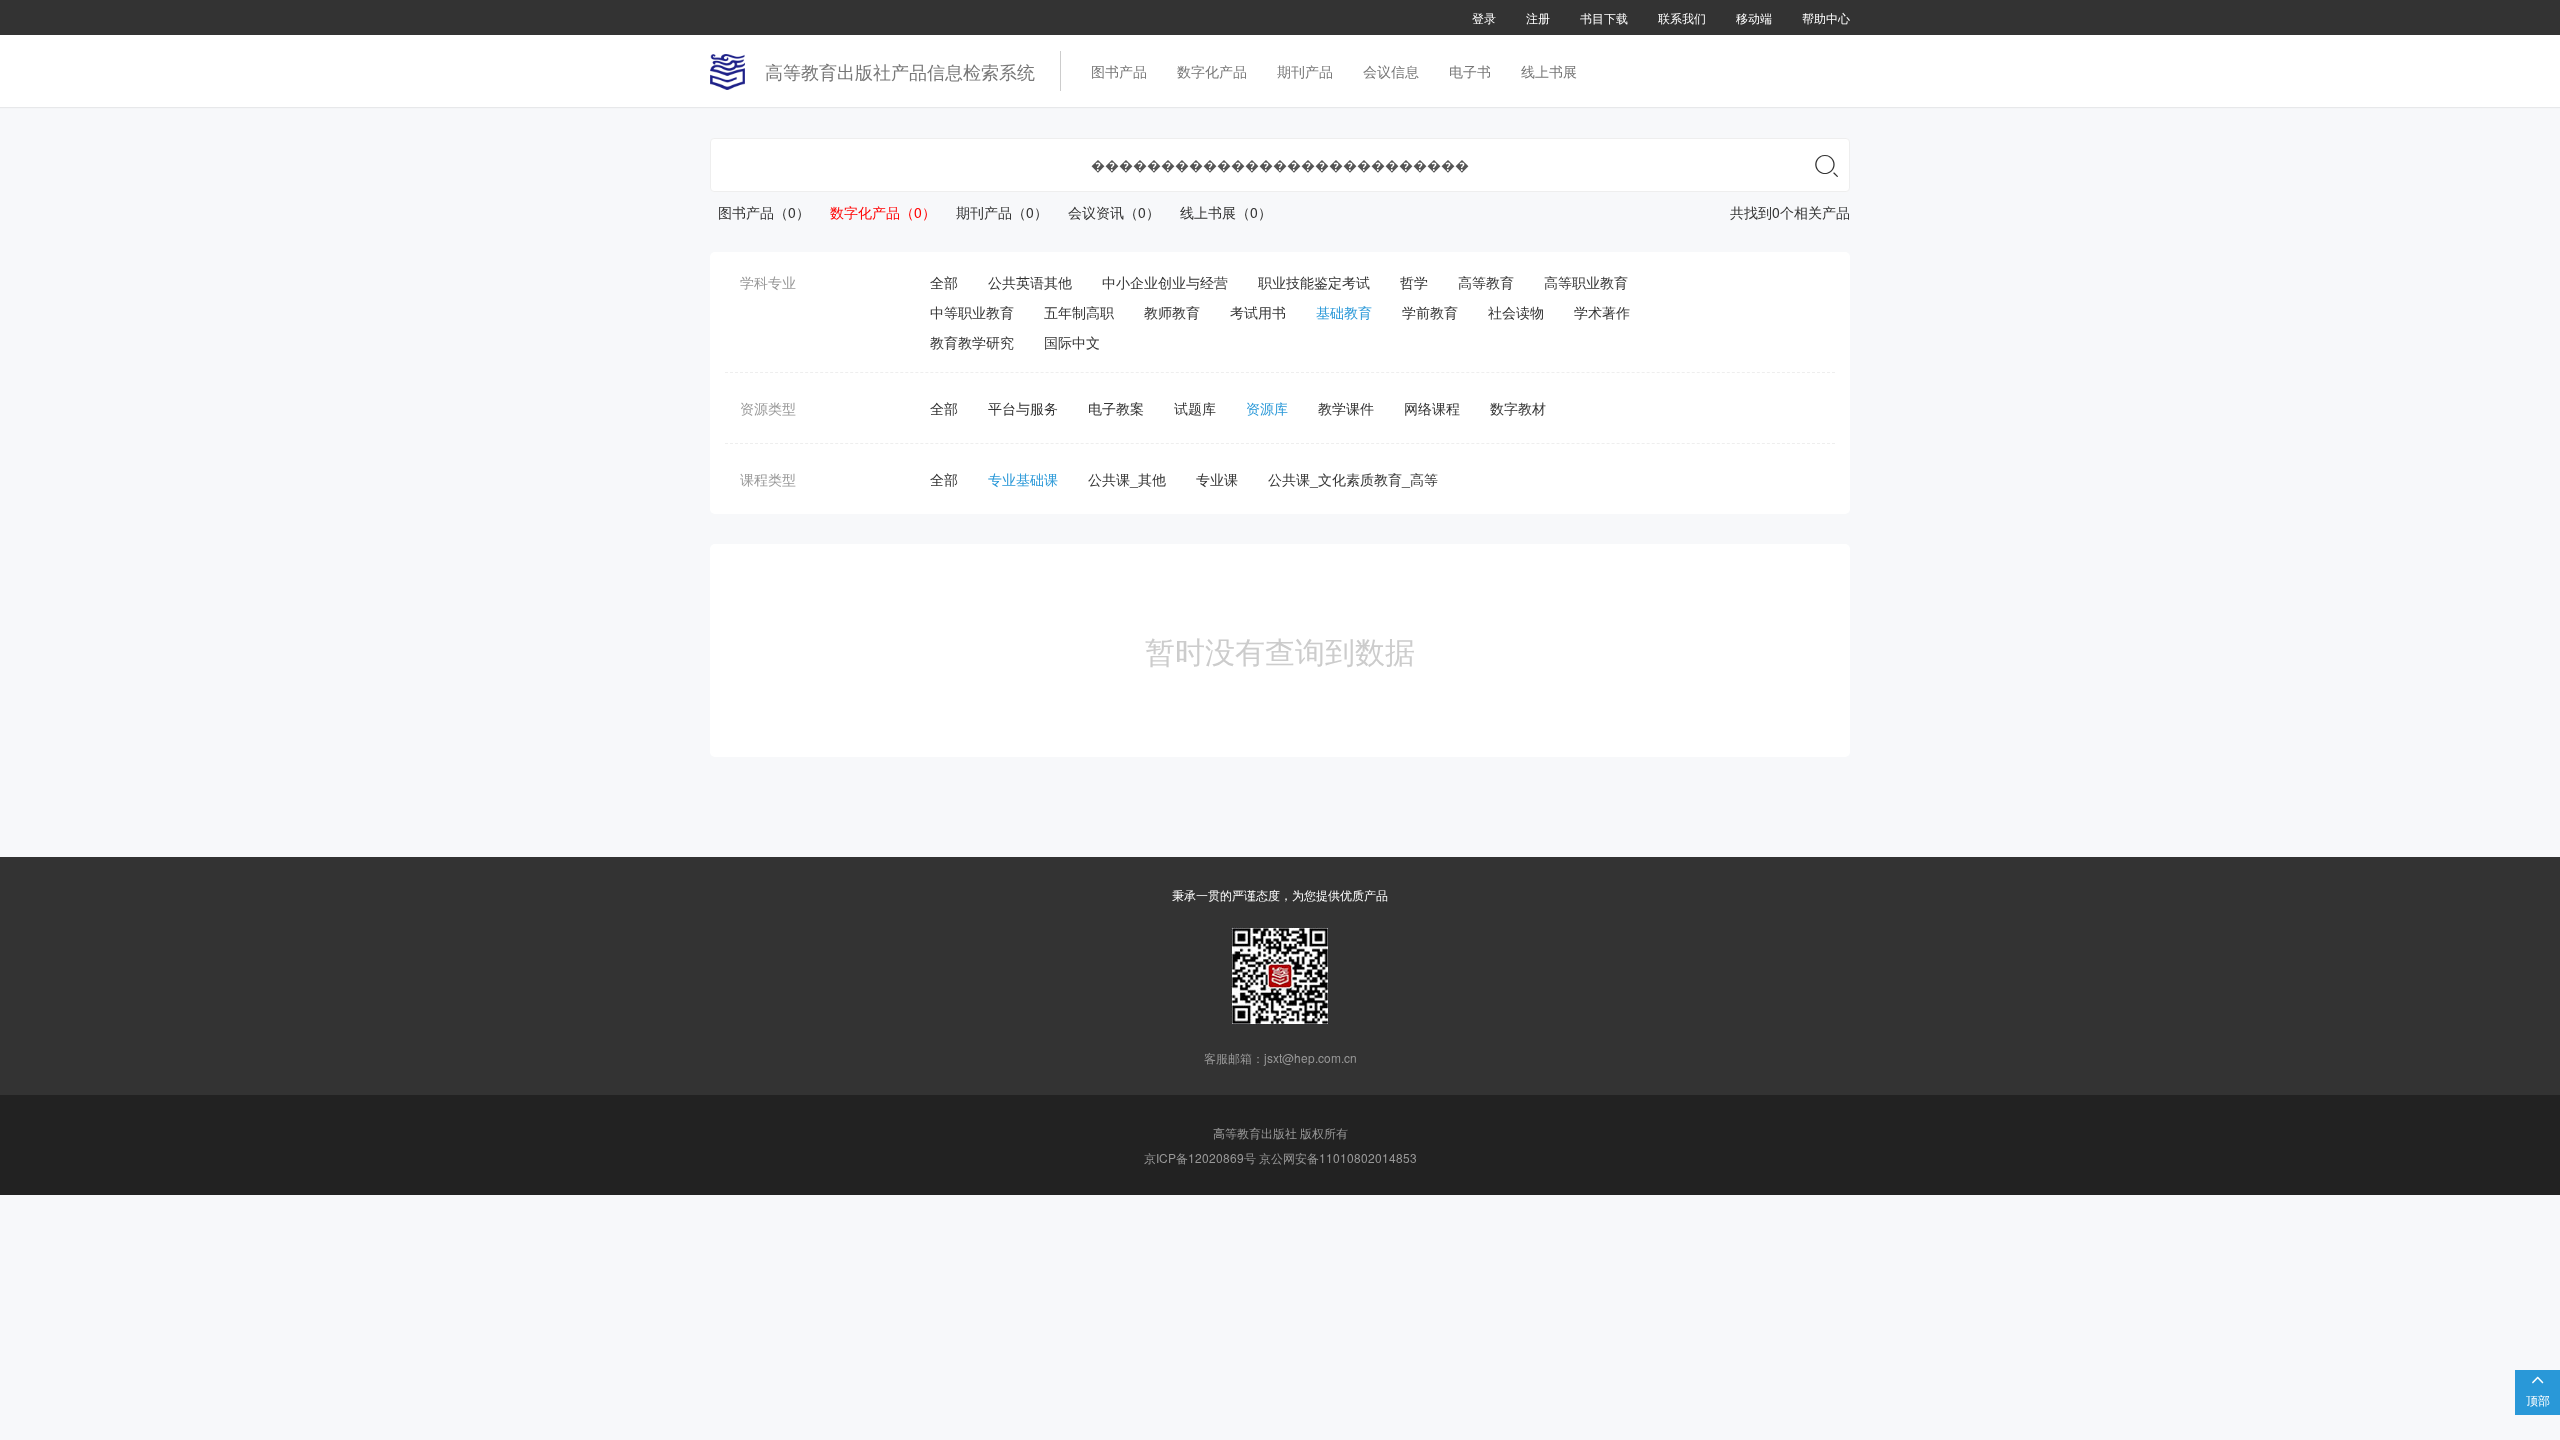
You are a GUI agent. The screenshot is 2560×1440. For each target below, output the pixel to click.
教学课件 (1346, 408)
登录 (1484, 17)
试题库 (1195, 408)
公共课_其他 (1127, 479)
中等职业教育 (972, 312)
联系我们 (1682, 17)
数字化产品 (1212, 71)
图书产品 (1119, 71)
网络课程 (1432, 408)
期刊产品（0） (994, 212)
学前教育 (1430, 312)
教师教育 (1172, 312)
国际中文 (1072, 342)
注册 (1538, 17)
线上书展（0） (1218, 212)
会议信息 (1391, 71)
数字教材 (1518, 408)
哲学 (1414, 282)
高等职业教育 (1586, 282)
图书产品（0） (760, 212)
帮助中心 (1826, 17)
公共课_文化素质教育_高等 (1353, 479)
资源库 (1267, 408)
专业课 (1217, 479)
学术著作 (1602, 312)
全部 (944, 282)
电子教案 (1116, 408)
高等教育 (1486, 282)
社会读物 (1516, 312)
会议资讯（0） (1106, 212)
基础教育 (1344, 312)
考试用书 (1258, 312)
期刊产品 (1305, 71)
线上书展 (1549, 71)
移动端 (1754, 17)
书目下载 (1604, 17)
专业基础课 (1023, 479)
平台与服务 (1023, 408)
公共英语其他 (1030, 282)
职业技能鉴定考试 (1314, 282)
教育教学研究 (972, 342)
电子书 (1470, 71)
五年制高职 (1079, 312)
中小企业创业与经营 (1165, 282)
